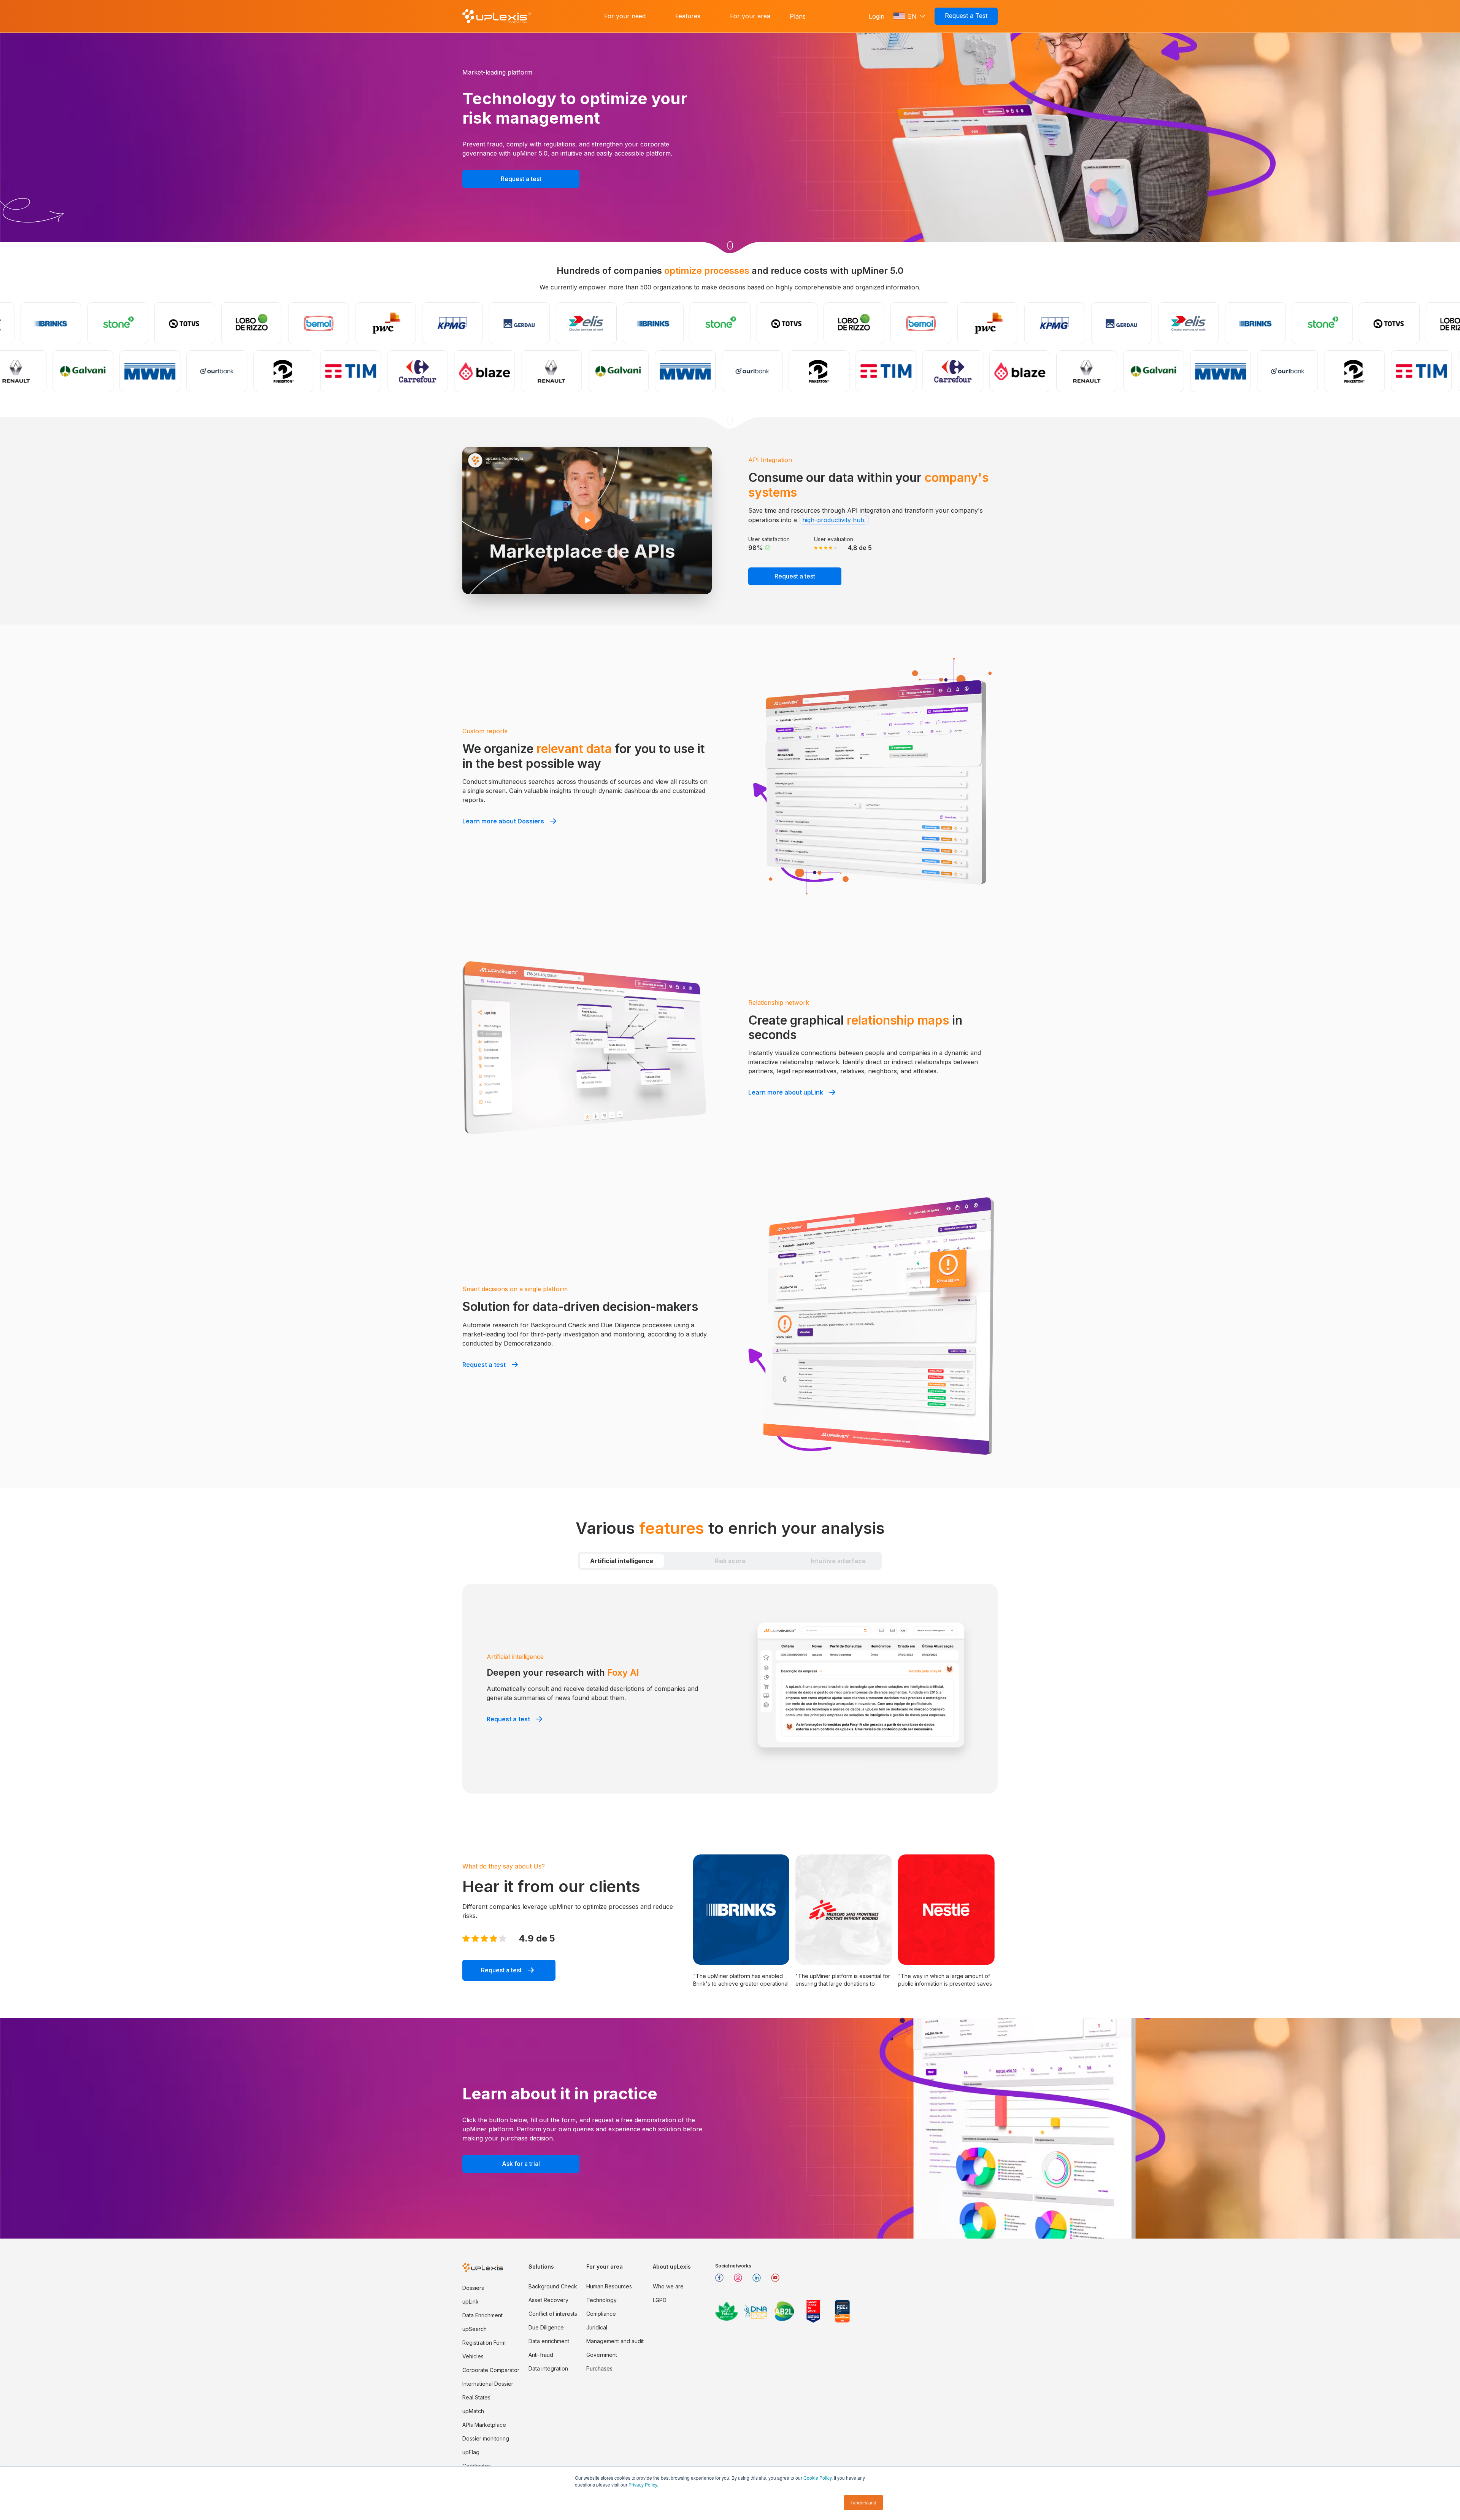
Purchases (599, 2368)
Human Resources (609, 2286)
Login (877, 16)
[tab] (622, 1561)
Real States (476, 2397)
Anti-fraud (541, 2355)
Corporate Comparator (491, 2370)
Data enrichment (549, 2341)
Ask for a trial (521, 2164)
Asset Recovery (548, 2300)
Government (602, 2355)
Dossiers (473, 2288)
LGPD (660, 2300)
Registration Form (484, 2343)
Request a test (521, 179)
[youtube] (778, 2281)
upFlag (471, 2452)
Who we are (668, 2286)
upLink (471, 2302)
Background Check (553, 2286)
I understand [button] (863, 2502)
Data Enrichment (482, 2315)
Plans (798, 16)
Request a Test (966, 16)
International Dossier (488, 2384)
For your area (750, 16)
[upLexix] (497, 16)
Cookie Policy (817, 2478)
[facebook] (722, 2281)
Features (688, 16)
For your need (625, 16)
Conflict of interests (553, 2314)
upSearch (474, 2329)
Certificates (477, 2466)
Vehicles (473, 2356)
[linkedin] (759, 2281)
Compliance (601, 2314)
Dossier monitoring (486, 2438)
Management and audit (615, 2341)
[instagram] (741, 2281)
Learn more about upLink (786, 1092)
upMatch (473, 2411)
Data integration (548, 2368)
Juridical (597, 2327)
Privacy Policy (643, 2484)
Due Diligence (546, 2327)
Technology (601, 2300)
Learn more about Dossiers (503, 821)
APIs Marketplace (484, 2425)
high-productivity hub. (834, 520)
